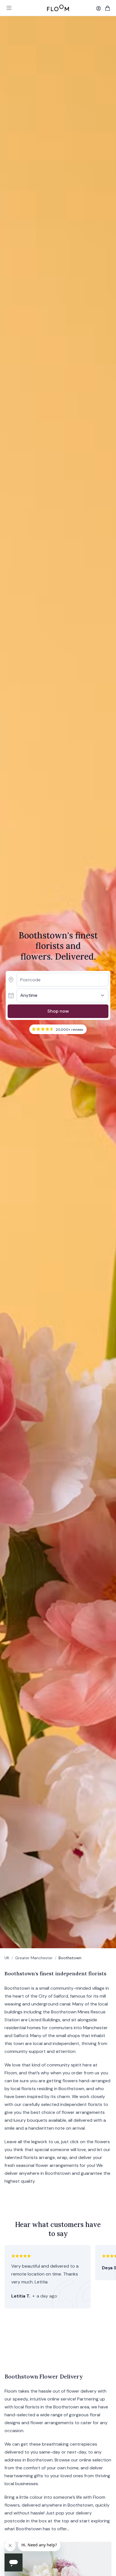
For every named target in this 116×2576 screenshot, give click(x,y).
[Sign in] (99, 8)
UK (7, 1958)
